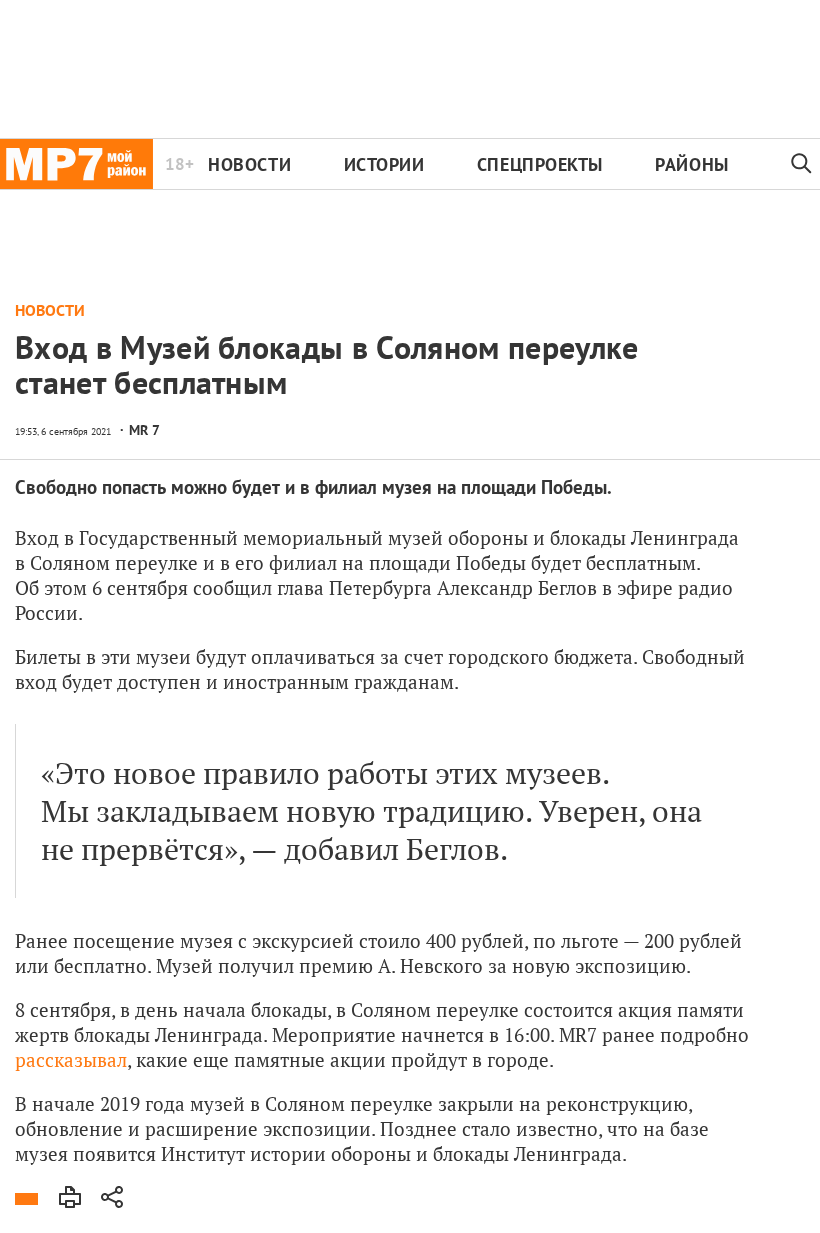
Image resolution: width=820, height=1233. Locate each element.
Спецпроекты (540, 164)
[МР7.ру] (76, 164)
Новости (249, 164)
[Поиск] (801, 164)
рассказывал (71, 1059)
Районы (691, 164)
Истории (384, 164)
